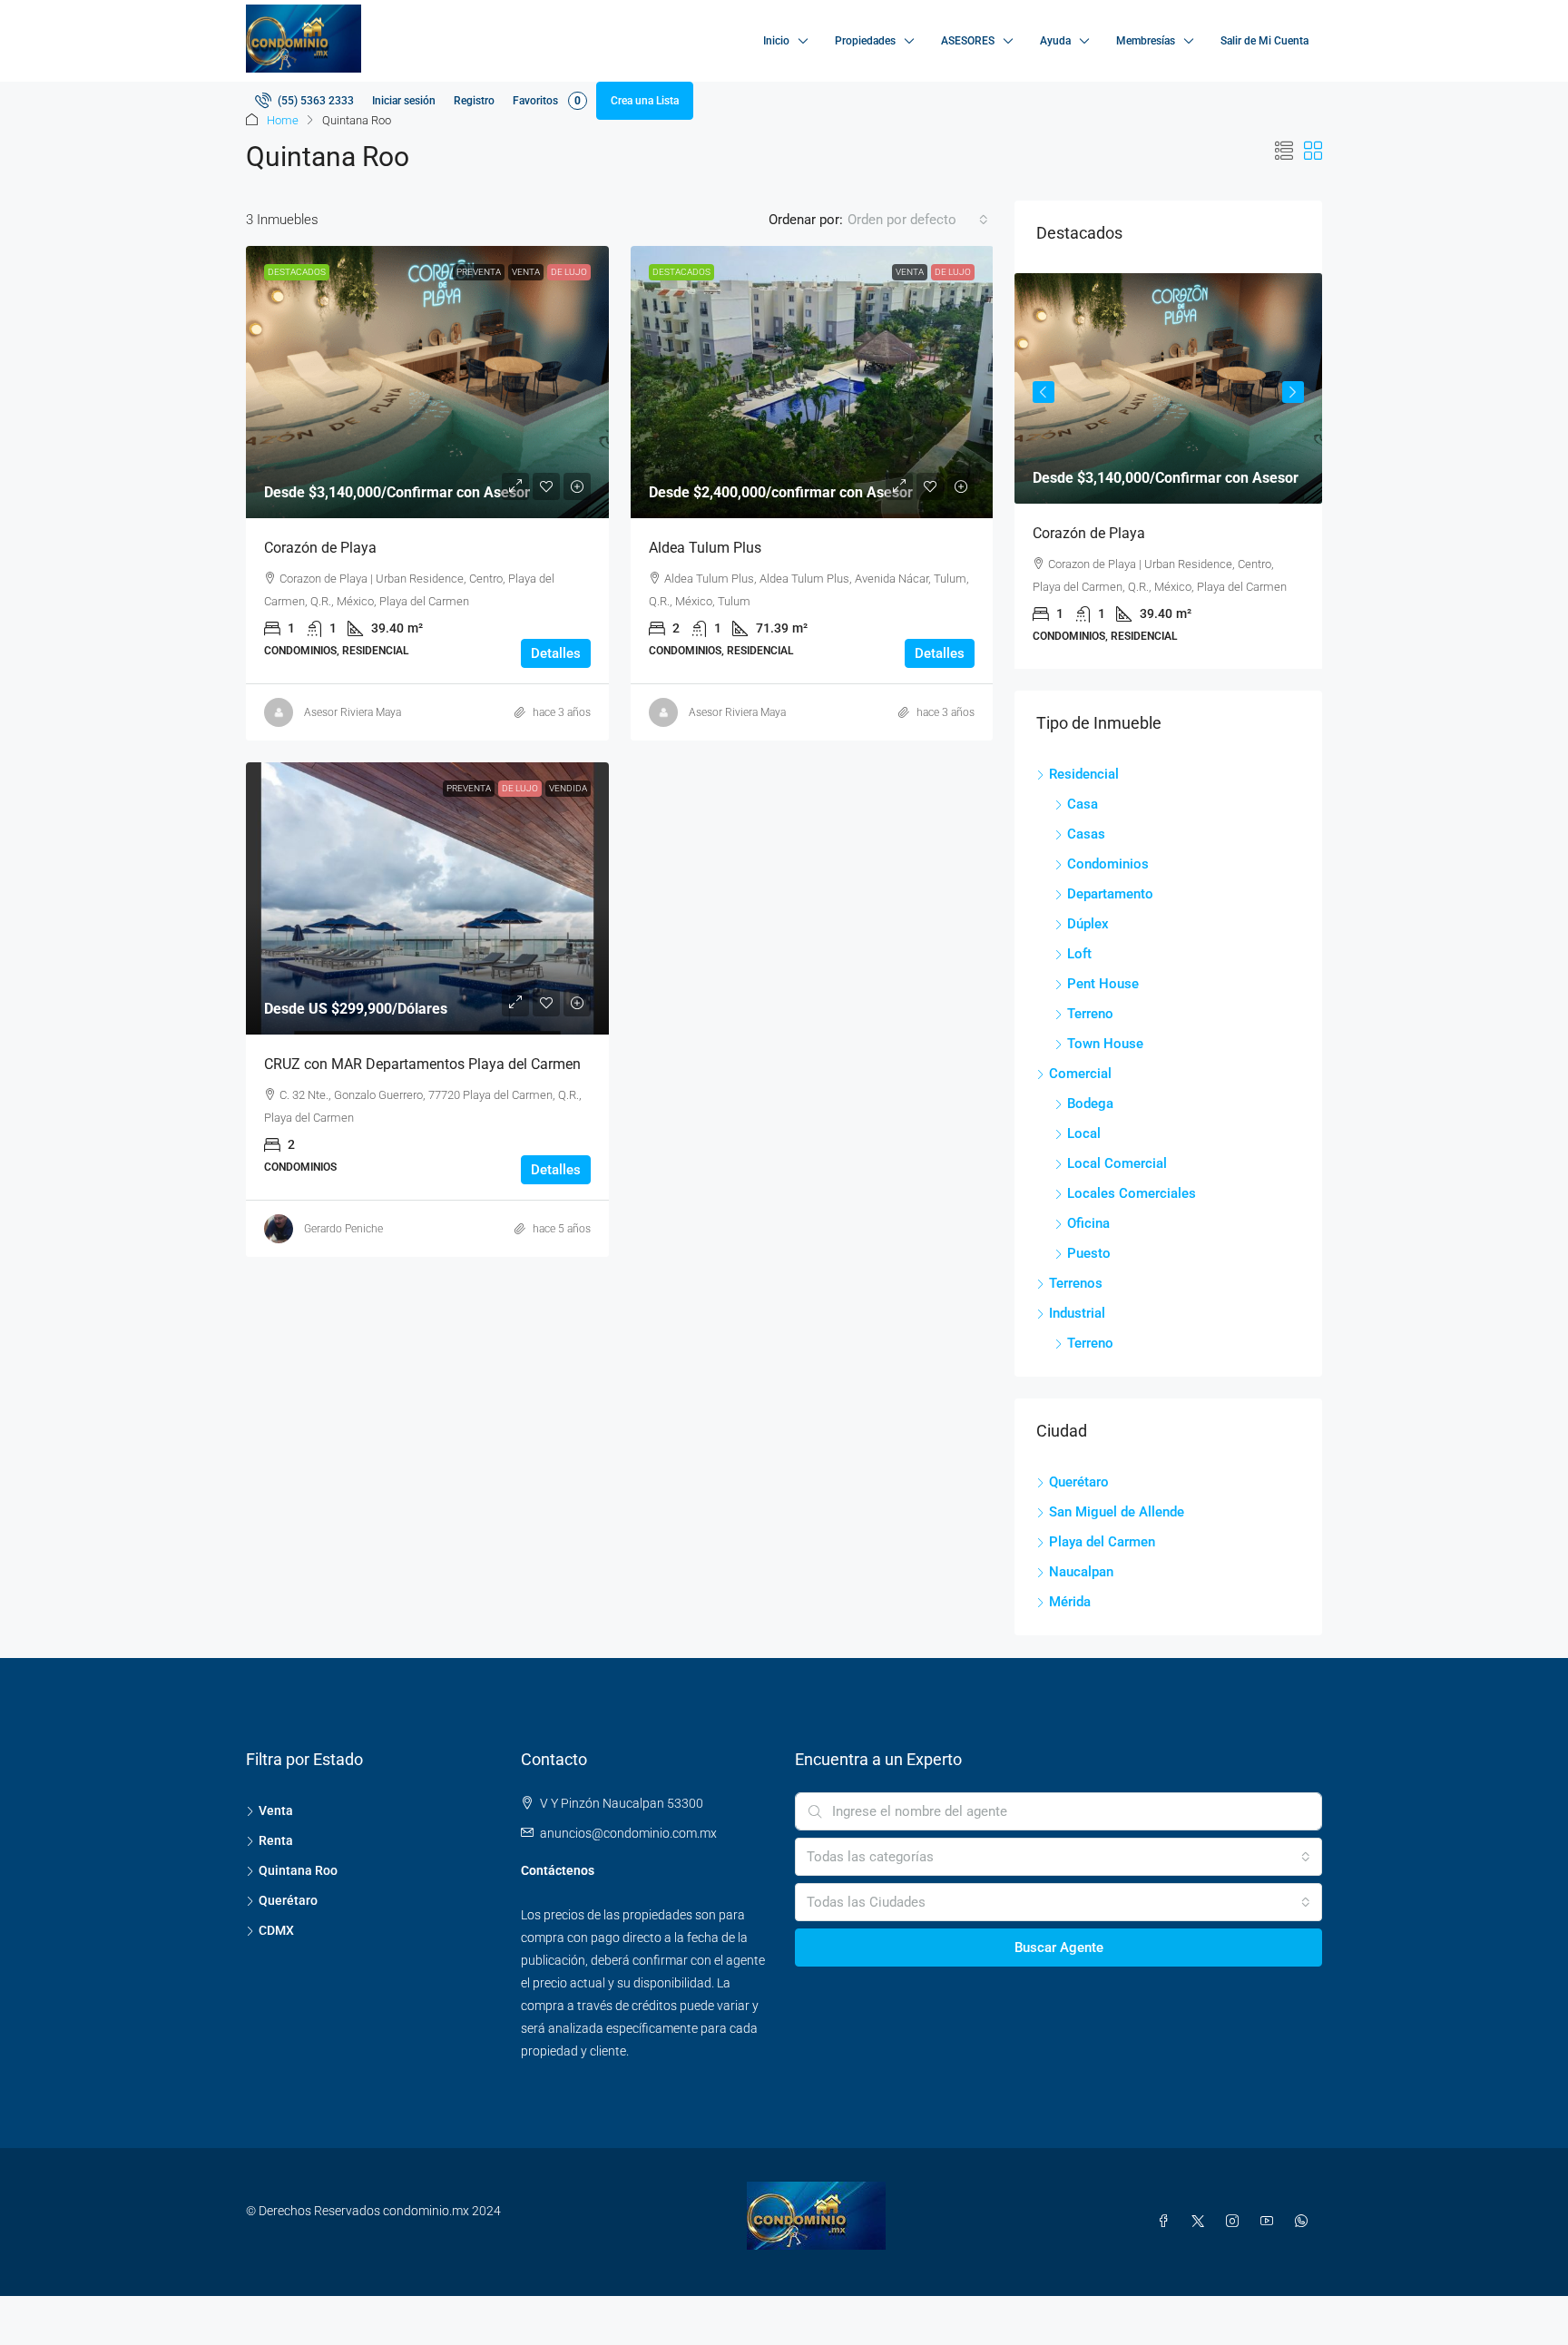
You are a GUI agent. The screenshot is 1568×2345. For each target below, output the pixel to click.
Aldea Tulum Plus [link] (705, 548)
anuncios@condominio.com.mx (628, 1833)
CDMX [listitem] (276, 1930)
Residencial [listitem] (1084, 774)
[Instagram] (1236, 2222)
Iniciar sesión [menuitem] (404, 101)
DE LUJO (569, 272)
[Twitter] (1201, 2222)
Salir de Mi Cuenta (1264, 41)
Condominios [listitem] (1108, 864)
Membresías (1146, 41)
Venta (526, 272)
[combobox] (918, 220)
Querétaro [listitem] (1079, 1482)
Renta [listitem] (276, 1840)
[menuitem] (304, 101)
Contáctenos (558, 1870)
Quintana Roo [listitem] (298, 1870)
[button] (1284, 152)
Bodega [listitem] (1090, 1104)
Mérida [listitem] (1070, 1602)
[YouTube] (1270, 2222)
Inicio (776, 41)
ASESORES (968, 41)
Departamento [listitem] (1110, 894)
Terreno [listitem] (1090, 1014)
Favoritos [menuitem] (547, 101)
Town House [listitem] (1105, 1044)
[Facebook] (1167, 2222)
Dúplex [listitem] (1088, 924)
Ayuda (1055, 41)
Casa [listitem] (1083, 804)
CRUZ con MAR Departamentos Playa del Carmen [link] (422, 1064)
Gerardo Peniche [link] (343, 1229)
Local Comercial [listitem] (1117, 1163)
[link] (427, 382)
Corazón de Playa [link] (320, 548)
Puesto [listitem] (1089, 1253)
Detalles (556, 653)
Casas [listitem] (1086, 834)
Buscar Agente (1059, 1948)
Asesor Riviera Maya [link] (353, 712)
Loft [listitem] (1079, 954)
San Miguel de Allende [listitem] (1117, 1512)
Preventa (479, 272)
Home (283, 120)
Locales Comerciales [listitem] (1132, 1193)
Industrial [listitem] (1077, 1313)
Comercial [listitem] (1080, 1074)
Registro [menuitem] (474, 101)
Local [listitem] (1084, 1133)
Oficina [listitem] (1088, 1223)
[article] (1168, 471)
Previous (1044, 392)
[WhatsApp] (1305, 2222)
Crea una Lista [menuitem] (645, 101)
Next (1293, 392)
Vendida (568, 788)
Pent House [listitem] (1103, 984)
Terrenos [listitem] (1076, 1283)
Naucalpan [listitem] (1081, 1572)
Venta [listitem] (276, 1810)
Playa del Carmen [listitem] (1102, 1542)
